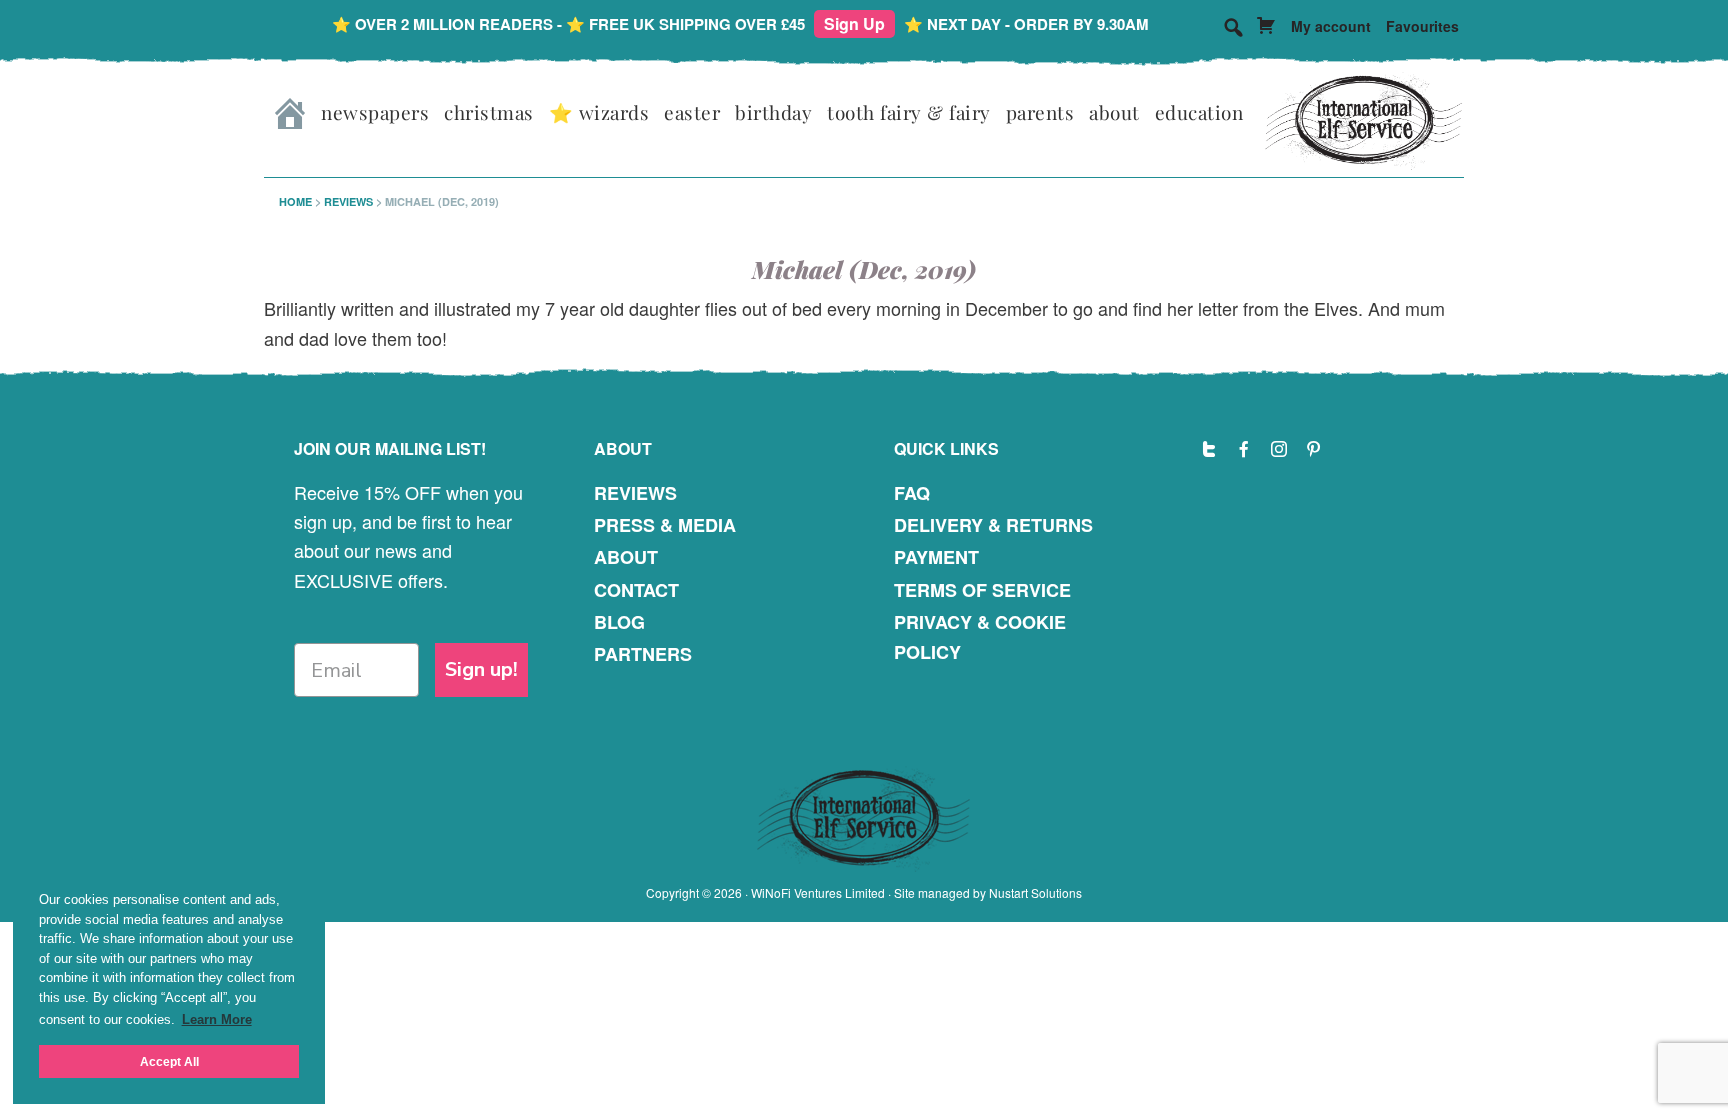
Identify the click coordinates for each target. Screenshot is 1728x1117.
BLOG (619, 622)
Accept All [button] (169, 1061)
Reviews (348, 201)
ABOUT (626, 557)
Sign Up (854, 23)
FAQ (912, 493)
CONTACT (636, 590)
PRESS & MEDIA (665, 525)
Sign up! (481, 669)
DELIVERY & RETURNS (993, 525)
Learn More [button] (217, 1019)
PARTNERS (643, 654)
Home (295, 201)
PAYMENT (936, 557)
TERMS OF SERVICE (982, 590)
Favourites (1422, 26)
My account (1331, 26)
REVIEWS (635, 493)
